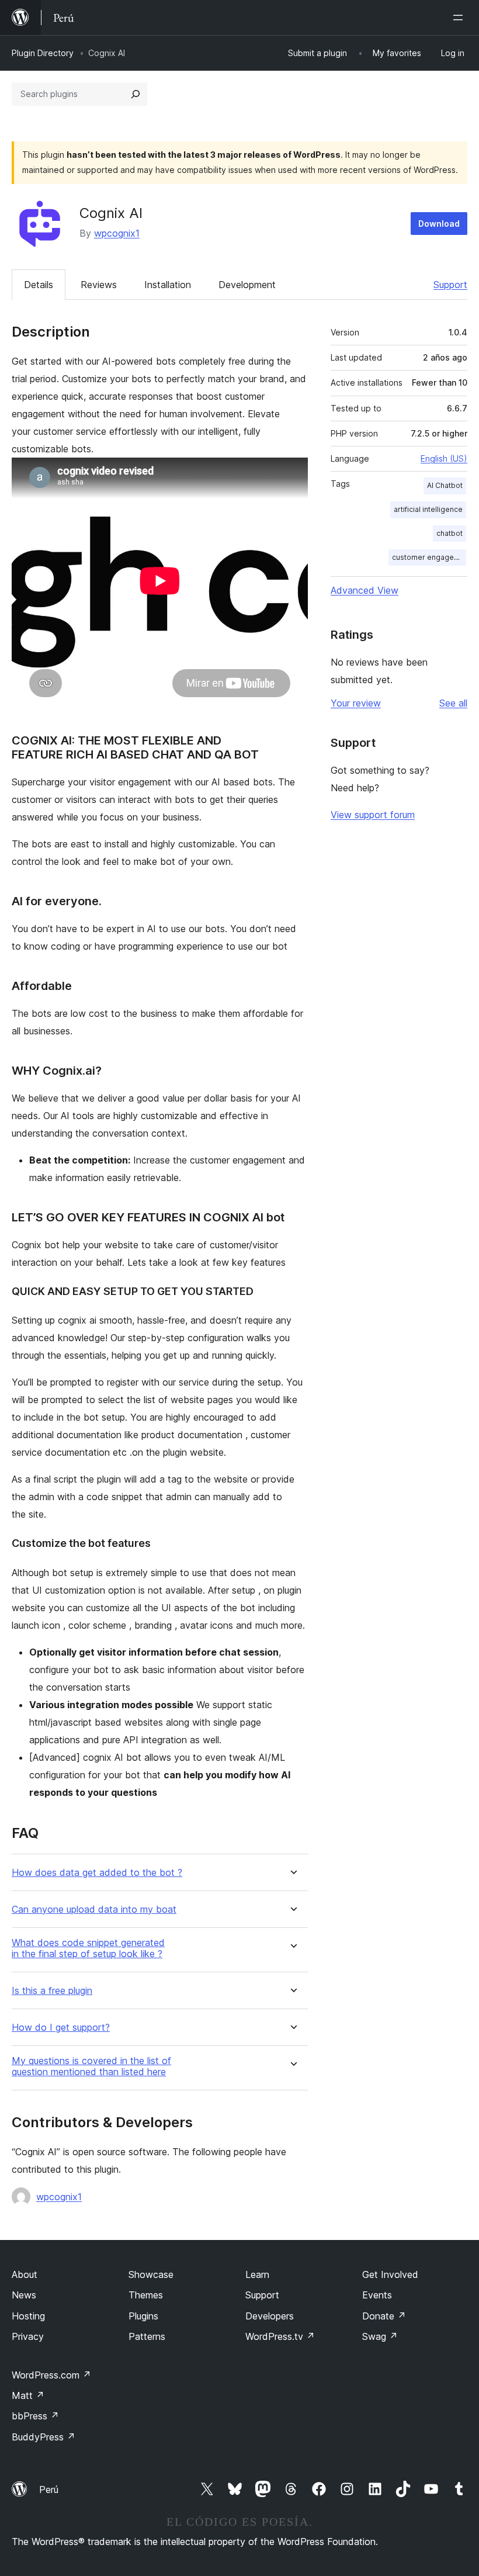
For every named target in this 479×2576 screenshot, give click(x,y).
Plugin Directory (43, 53)
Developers (270, 2316)
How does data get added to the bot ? (97, 1873)
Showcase (151, 2274)
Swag (380, 2336)
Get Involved (390, 2274)
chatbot (450, 533)
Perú (49, 2490)
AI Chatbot (445, 485)
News (24, 2295)
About (25, 2274)
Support (450, 285)
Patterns (147, 2336)
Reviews (99, 285)
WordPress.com (51, 2375)
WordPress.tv (280, 2336)
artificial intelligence (428, 509)
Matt (28, 2395)
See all (453, 703)
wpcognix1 (117, 233)
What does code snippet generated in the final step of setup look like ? (88, 1948)
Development (247, 285)
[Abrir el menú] (460, 18)
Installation (168, 285)
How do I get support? (61, 2028)
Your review (356, 703)
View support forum (373, 815)
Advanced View (365, 590)
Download (439, 224)
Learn (257, 2274)
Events (377, 2295)
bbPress (35, 2416)
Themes (146, 2295)
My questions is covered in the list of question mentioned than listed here (91, 2066)
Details (39, 285)
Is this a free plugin (52, 1991)
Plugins (143, 2316)
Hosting (28, 2316)
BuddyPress (44, 2437)
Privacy (28, 2336)
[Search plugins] (136, 94)
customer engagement (429, 557)
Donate (384, 2316)
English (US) (444, 458)
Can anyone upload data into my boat (94, 1910)
